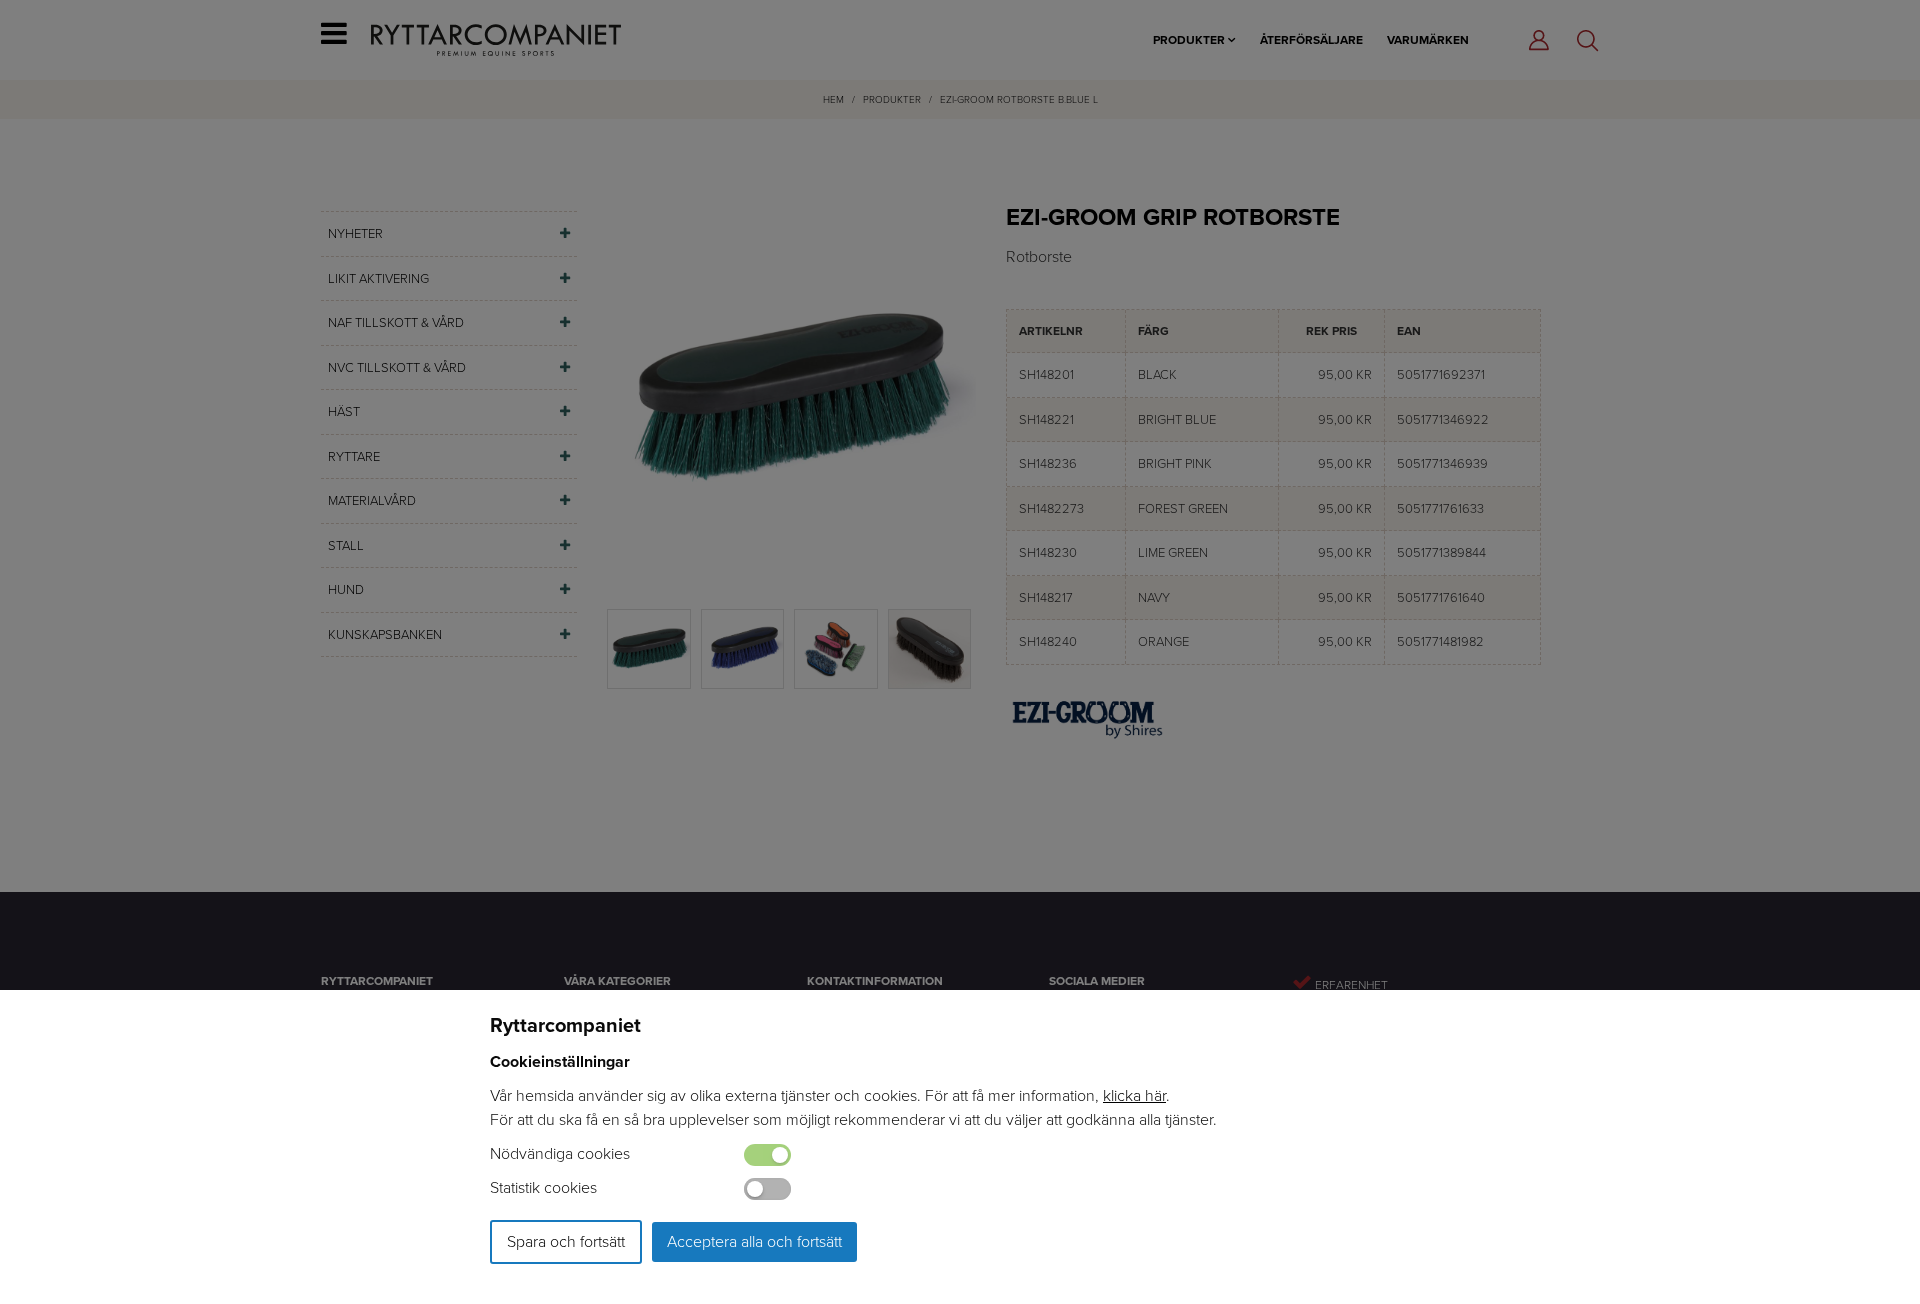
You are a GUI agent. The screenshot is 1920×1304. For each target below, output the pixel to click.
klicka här (1134, 1095)
